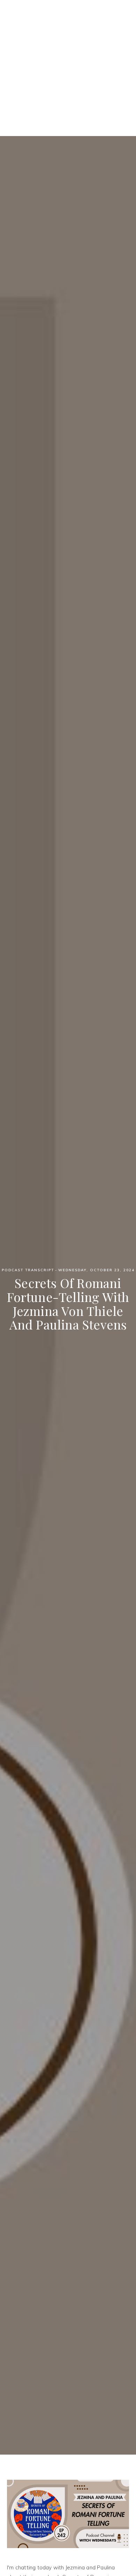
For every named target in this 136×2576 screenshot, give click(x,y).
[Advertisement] (68, 68)
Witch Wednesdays (68, 24)
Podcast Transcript (28, 1270)
